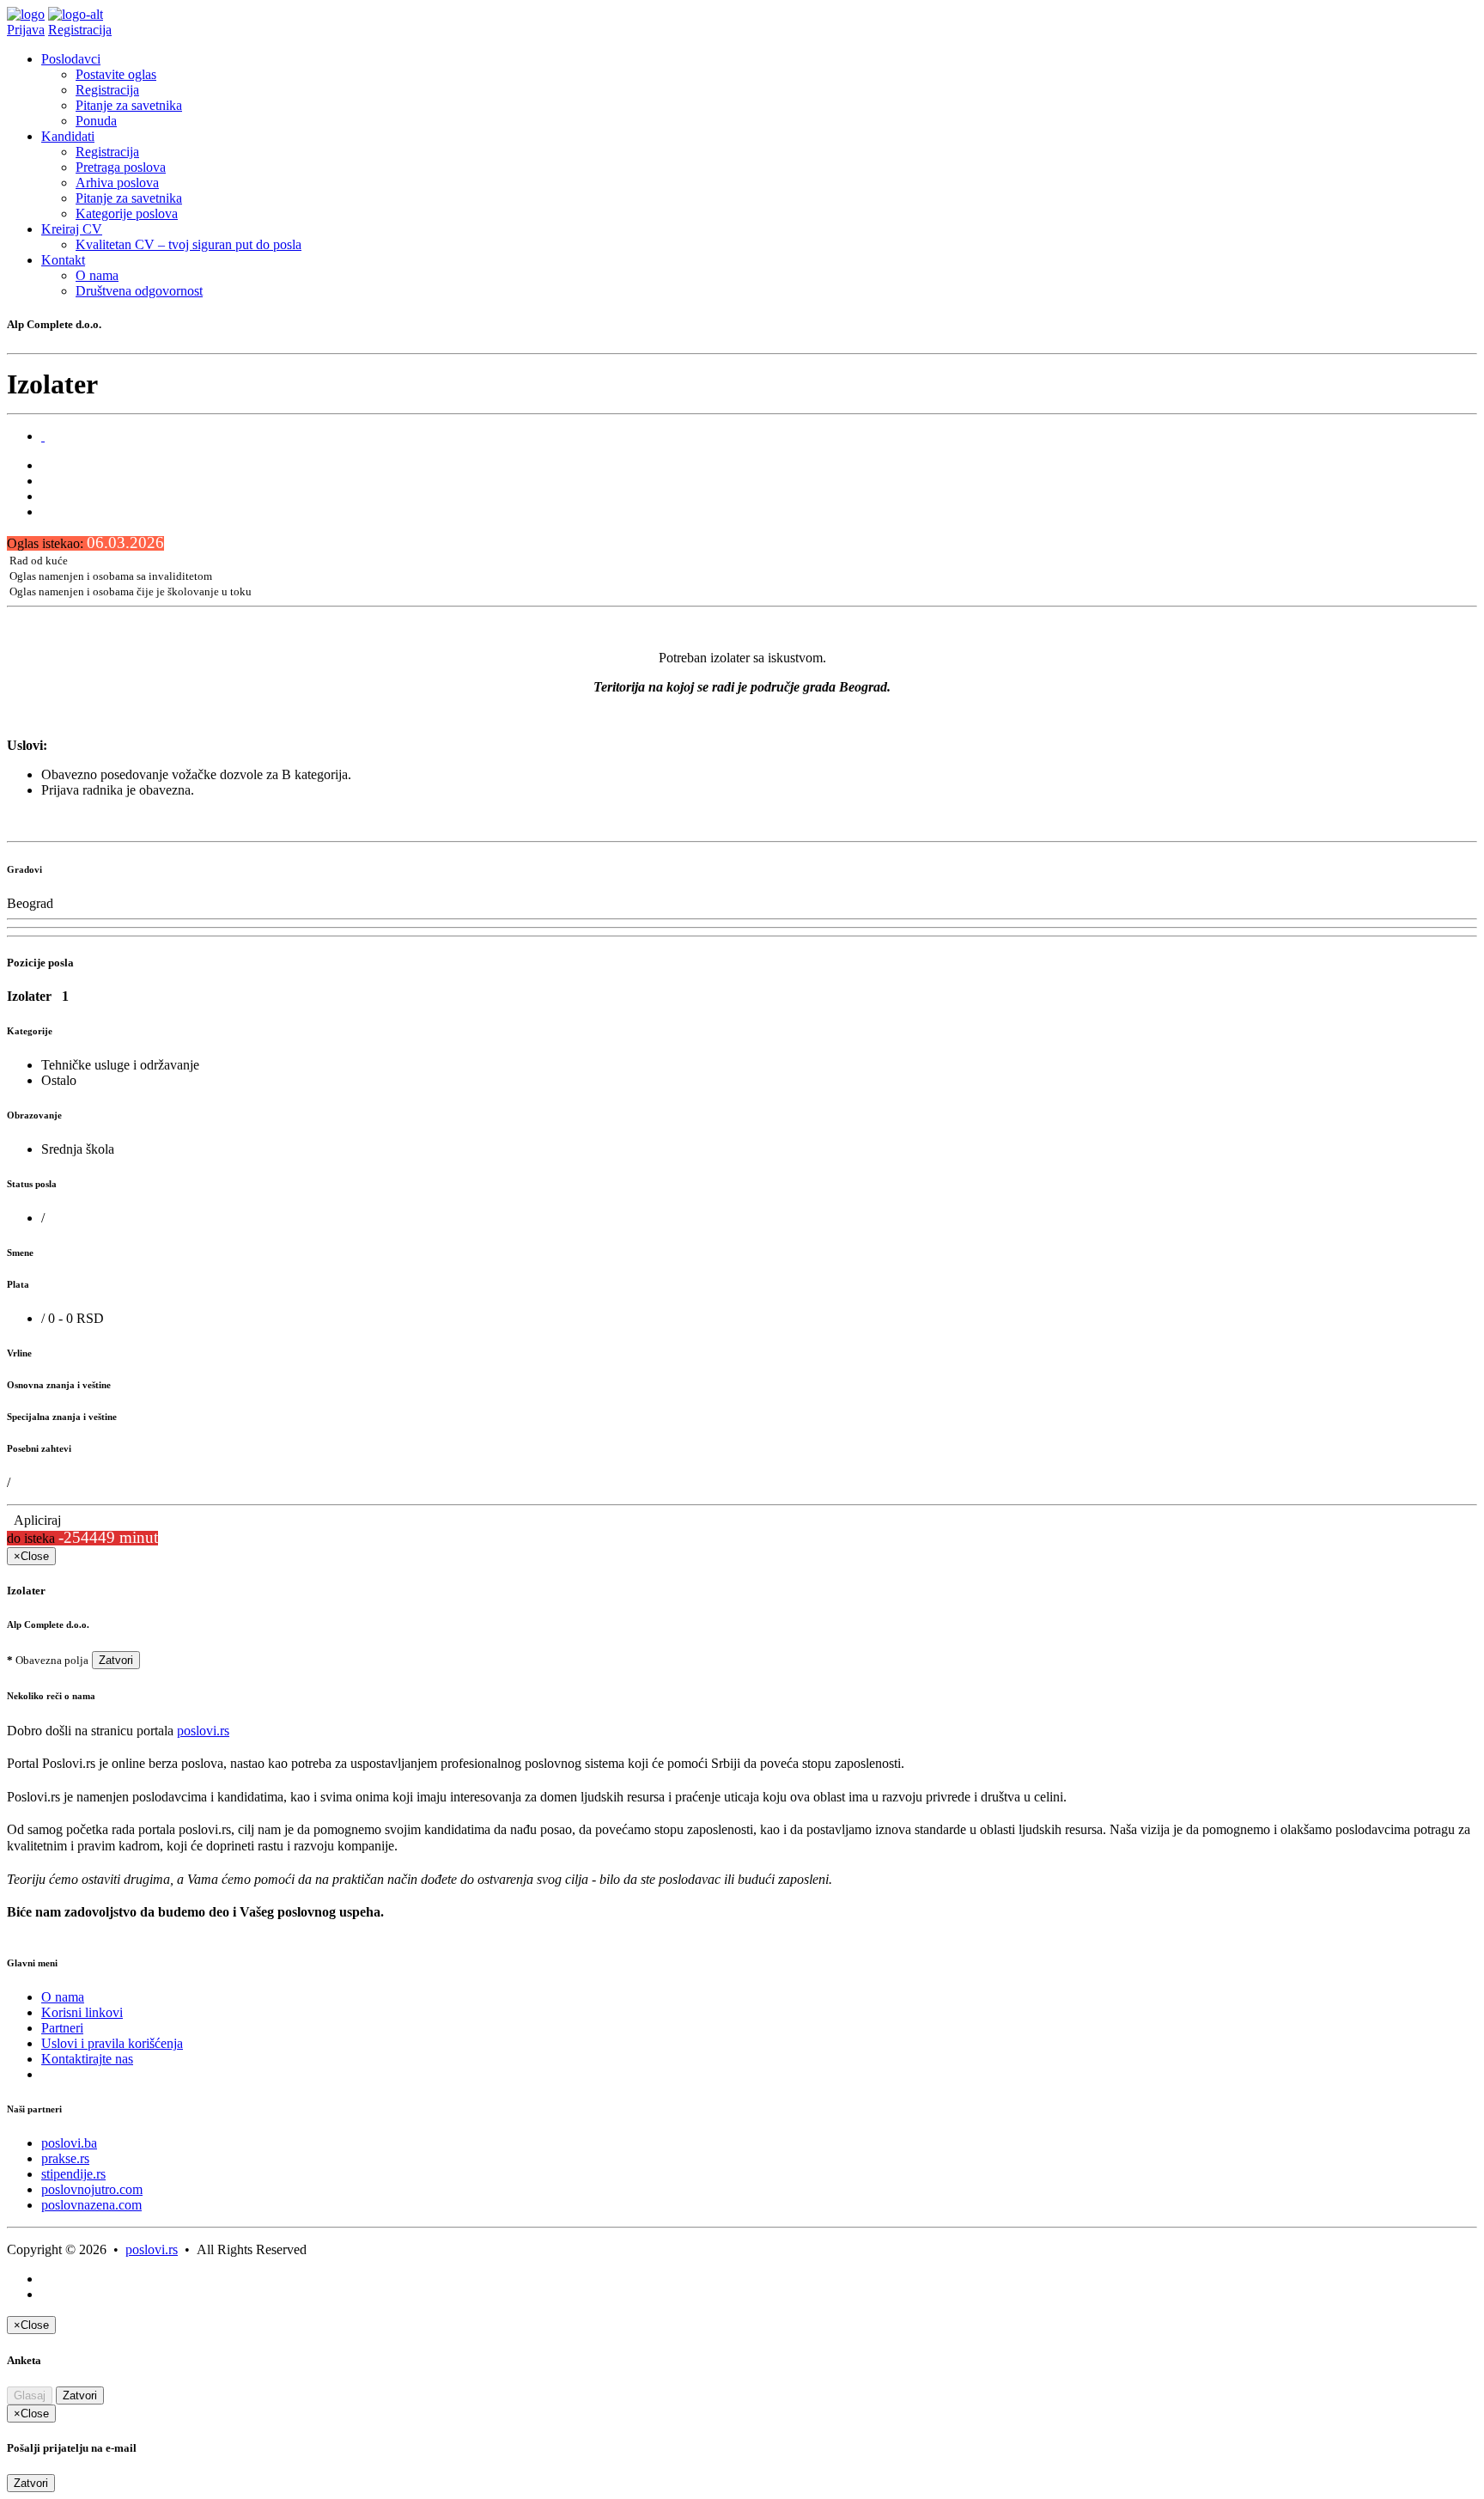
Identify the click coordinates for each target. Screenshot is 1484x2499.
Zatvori (116, 1660)
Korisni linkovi (82, 2012)
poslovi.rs (203, 1731)
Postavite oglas (116, 74)
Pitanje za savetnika (129, 105)
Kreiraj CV (72, 229)
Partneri (62, 2028)
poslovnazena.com (91, 2205)
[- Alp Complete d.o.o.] (43, 436)
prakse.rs (65, 2158)
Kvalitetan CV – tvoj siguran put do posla (189, 244)
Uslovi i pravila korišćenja (112, 2043)
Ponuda (96, 121)
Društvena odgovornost (139, 291)
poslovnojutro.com (92, 2189)
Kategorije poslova (127, 213)
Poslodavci (71, 59)
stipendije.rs (73, 2174)
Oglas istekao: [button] (85, 543)
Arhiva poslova (117, 183)
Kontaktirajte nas (87, 2059)
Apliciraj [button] (34, 1520)
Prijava (26, 30)
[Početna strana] (26, 14)
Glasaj (30, 2395)
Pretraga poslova (121, 167)
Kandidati (68, 136)
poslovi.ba (69, 2143)
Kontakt (63, 260)
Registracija (80, 30)
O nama (97, 275)
